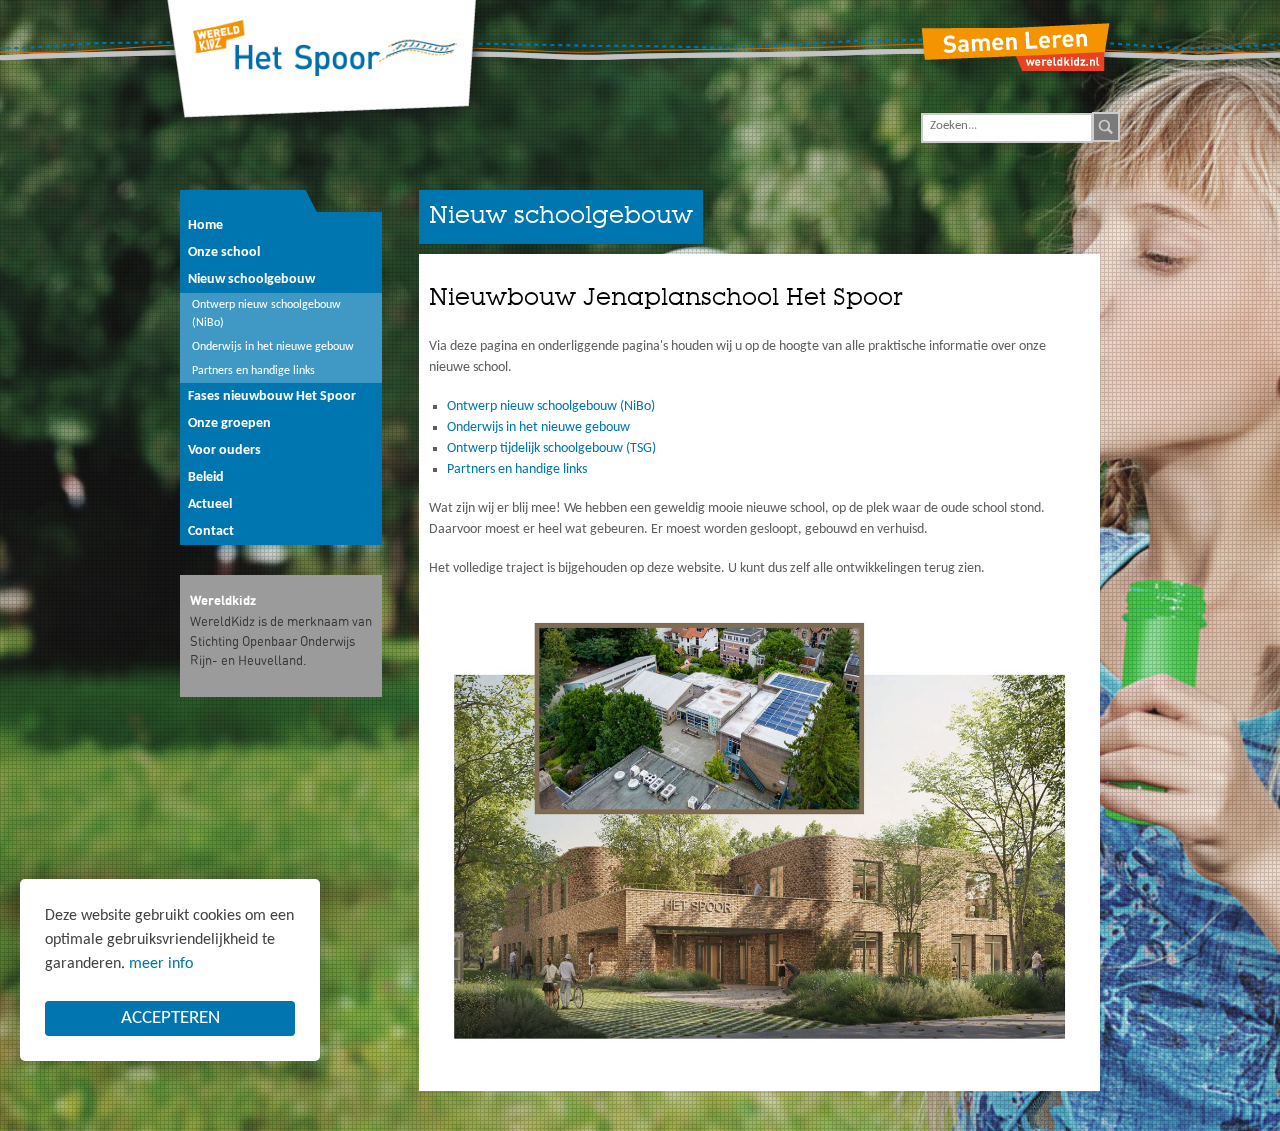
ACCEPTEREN (170, 1018)
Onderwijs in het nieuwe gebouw (538, 427)
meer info (161, 964)
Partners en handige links (517, 469)
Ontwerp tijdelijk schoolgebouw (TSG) (551, 448)
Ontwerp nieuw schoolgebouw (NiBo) (551, 406)
